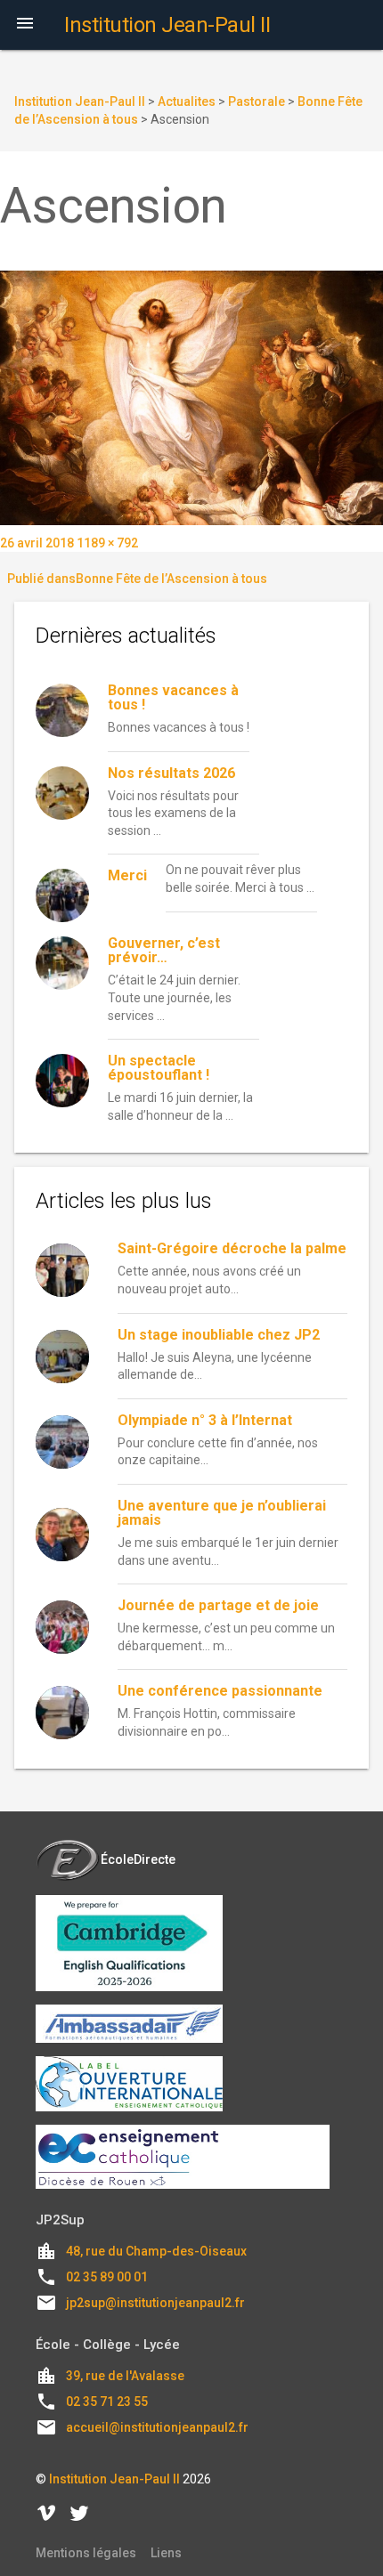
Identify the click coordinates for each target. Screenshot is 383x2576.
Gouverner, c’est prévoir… (164, 950)
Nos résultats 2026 (171, 773)
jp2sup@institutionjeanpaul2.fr (155, 2303)
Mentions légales (86, 2553)
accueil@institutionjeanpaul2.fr (157, 2427)
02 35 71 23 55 (107, 2402)
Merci (127, 875)
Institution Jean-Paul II (114, 2479)
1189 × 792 (107, 543)
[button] (25, 25)
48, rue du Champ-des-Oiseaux (156, 2251)
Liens (166, 2553)
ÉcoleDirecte (138, 1859)
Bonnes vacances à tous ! (173, 697)
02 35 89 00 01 (107, 2277)
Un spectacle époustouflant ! (159, 1068)
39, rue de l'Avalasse (125, 2376)
